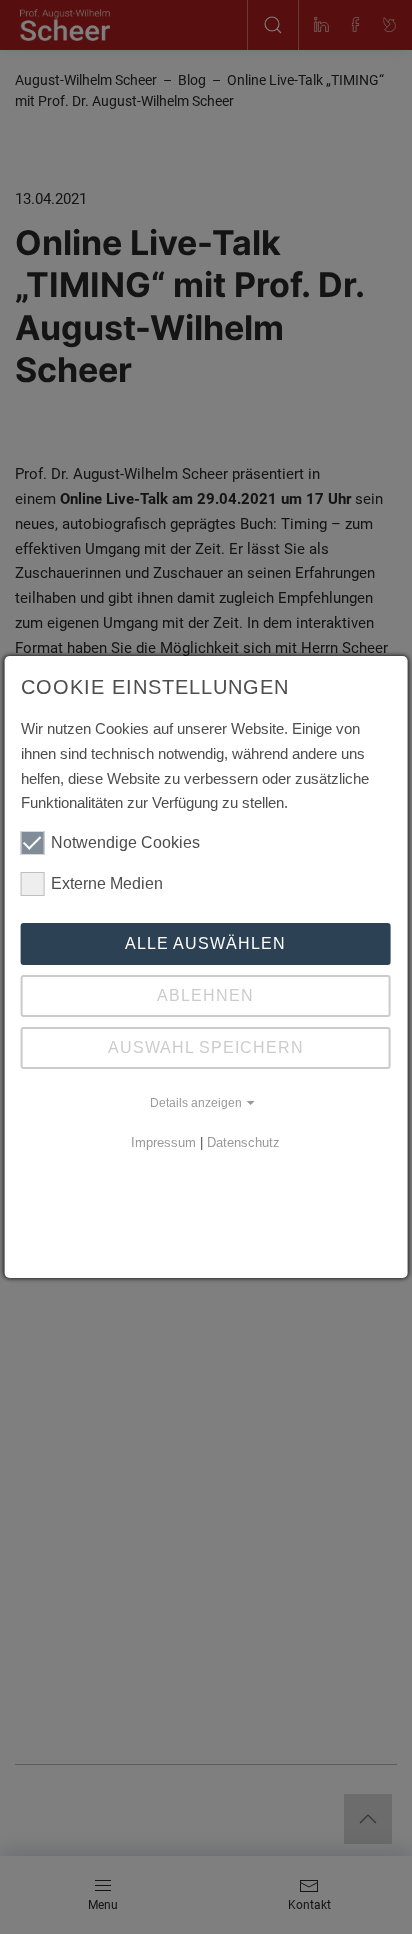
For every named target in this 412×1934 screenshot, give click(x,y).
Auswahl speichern (206, 1047)
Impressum (163, 1142)
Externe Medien (107, 883)
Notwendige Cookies (125, 842)
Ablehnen (205, 995)
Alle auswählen (205, 943)
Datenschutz (243, 1142)
